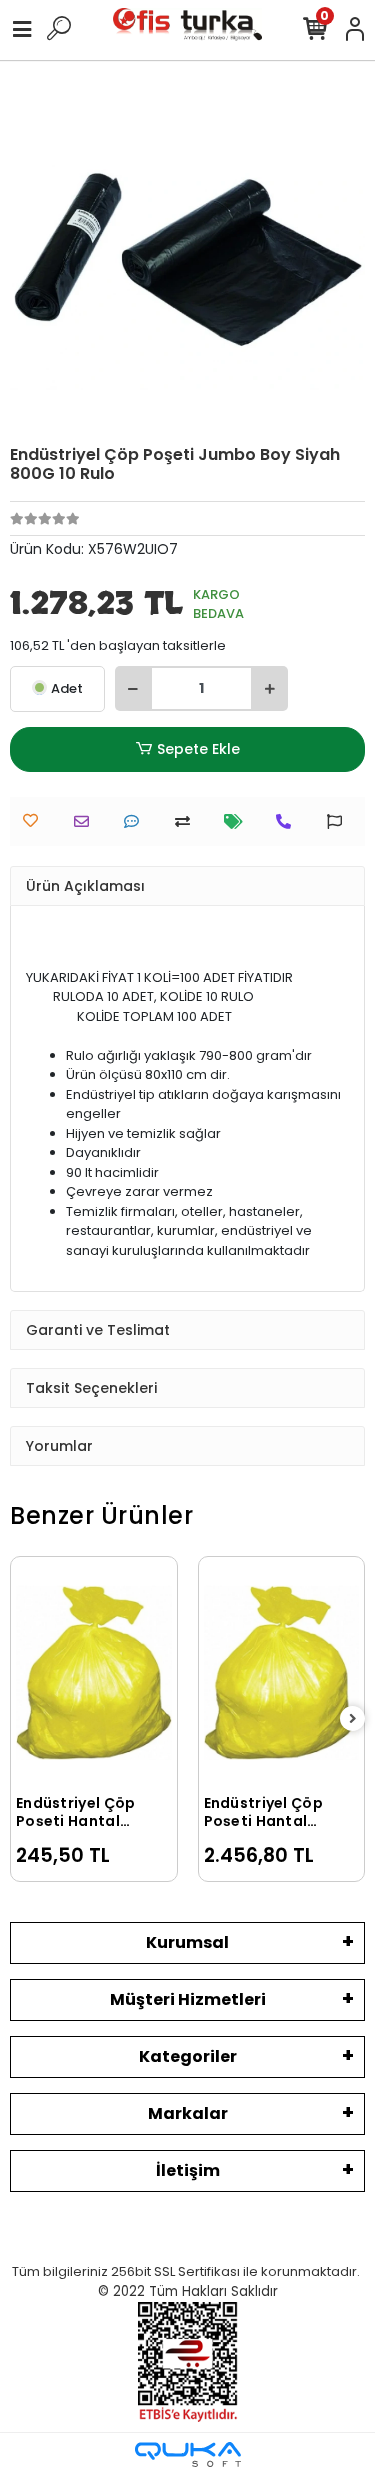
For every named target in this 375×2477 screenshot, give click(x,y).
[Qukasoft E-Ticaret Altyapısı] (188, 2454)
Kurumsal (187, 1942)
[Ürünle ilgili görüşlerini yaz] (136, 821)
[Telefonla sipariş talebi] (288, 821)
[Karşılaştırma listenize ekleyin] (187, 821)
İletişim (188, 2170)
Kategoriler (188, 2056)
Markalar (188, 2113)
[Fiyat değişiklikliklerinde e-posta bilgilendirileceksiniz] (238, 821)
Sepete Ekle (198, 749)
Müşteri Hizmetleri (188, 1999)
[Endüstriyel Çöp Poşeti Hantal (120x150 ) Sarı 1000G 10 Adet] (94, 1673)
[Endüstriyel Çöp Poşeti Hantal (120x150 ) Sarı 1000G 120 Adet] (282, 1673)
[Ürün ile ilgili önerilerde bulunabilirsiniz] (339, 821)
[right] (353, 1719)
